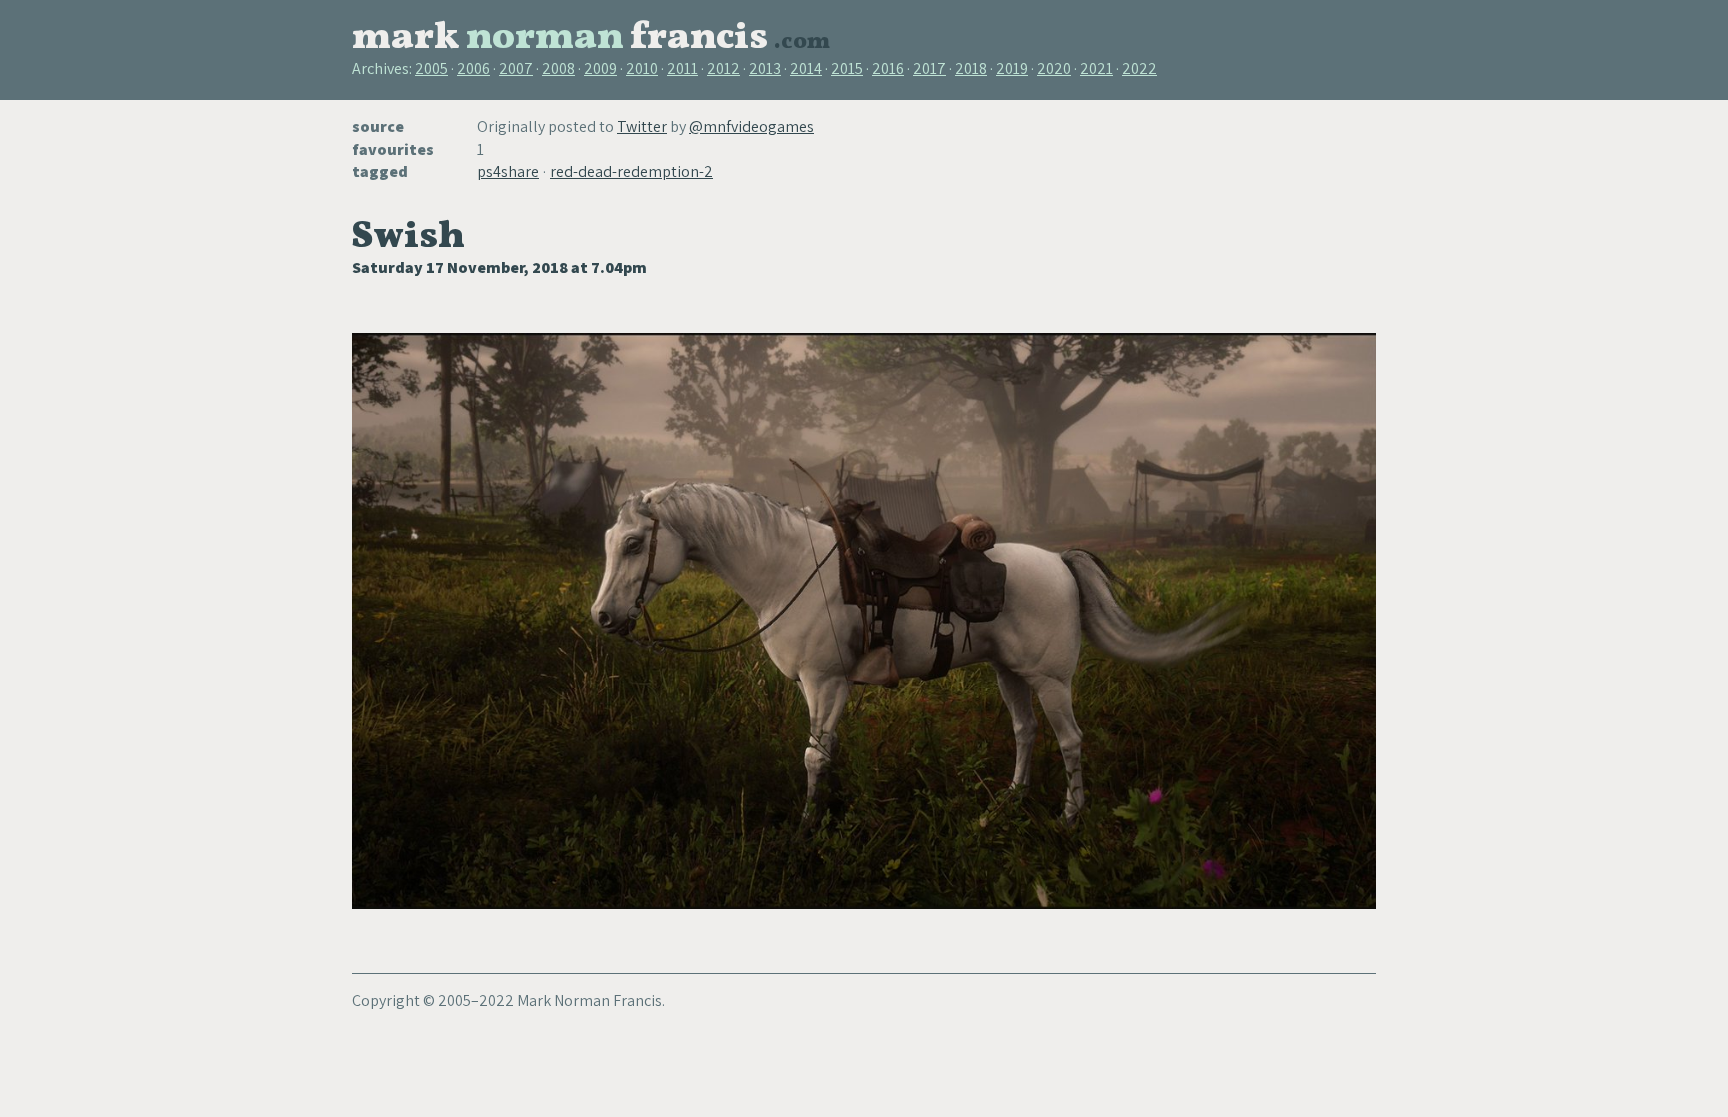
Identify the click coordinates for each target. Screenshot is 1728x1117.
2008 (558, 68)
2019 (1012, 68)
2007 (516, 68)
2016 (888, 68)
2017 (929, 68)
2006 (473, 68)
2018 (971, 68)
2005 (431, 68)
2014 (806, 68)
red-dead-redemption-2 (631, 171)
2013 (765, 68)
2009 (600, 68)
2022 (1139, 68)
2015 (847, 68)
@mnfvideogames (751, 126)
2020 (1054, 68)
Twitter (642, 126)
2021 (1096, 68)
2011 (682, 68)
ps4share (508, 171)
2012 (723, 68)
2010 (642, 68)
